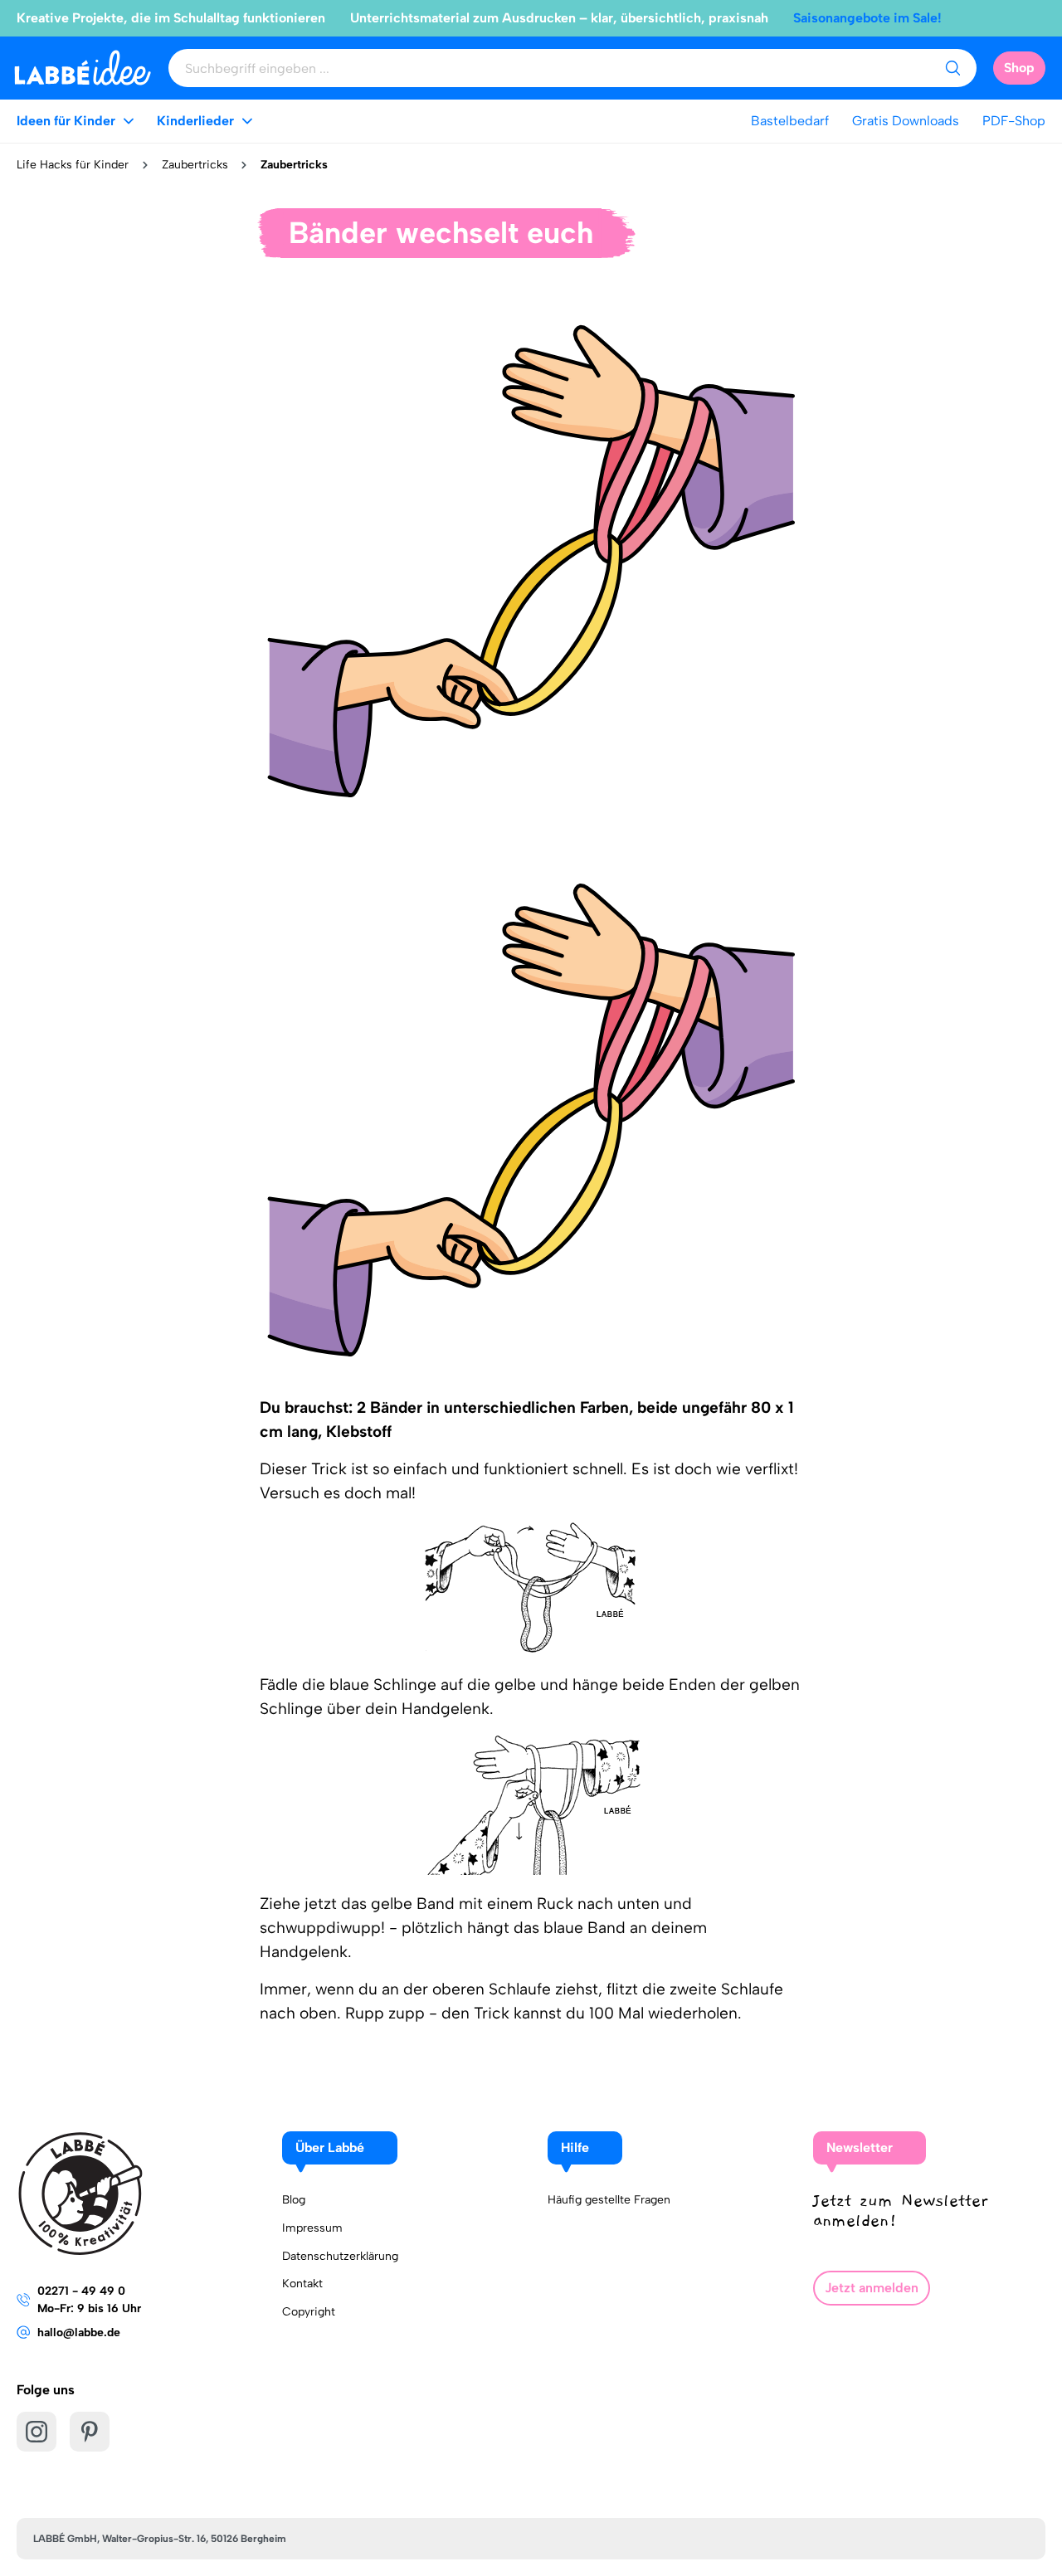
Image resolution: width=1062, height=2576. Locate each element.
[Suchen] (952, 68)
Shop (1019, 68)
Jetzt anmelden (872, 2288)
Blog (294, 2200)
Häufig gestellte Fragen (609, 2200)
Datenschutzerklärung (340, 2256)
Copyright (309, 2312)
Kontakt (302, 2284)
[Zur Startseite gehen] (83, 68)
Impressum (312, 2228)
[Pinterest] (90, 2432)
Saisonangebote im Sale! (867, 18)
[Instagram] (37, 2432)
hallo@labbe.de (79, 2333)
